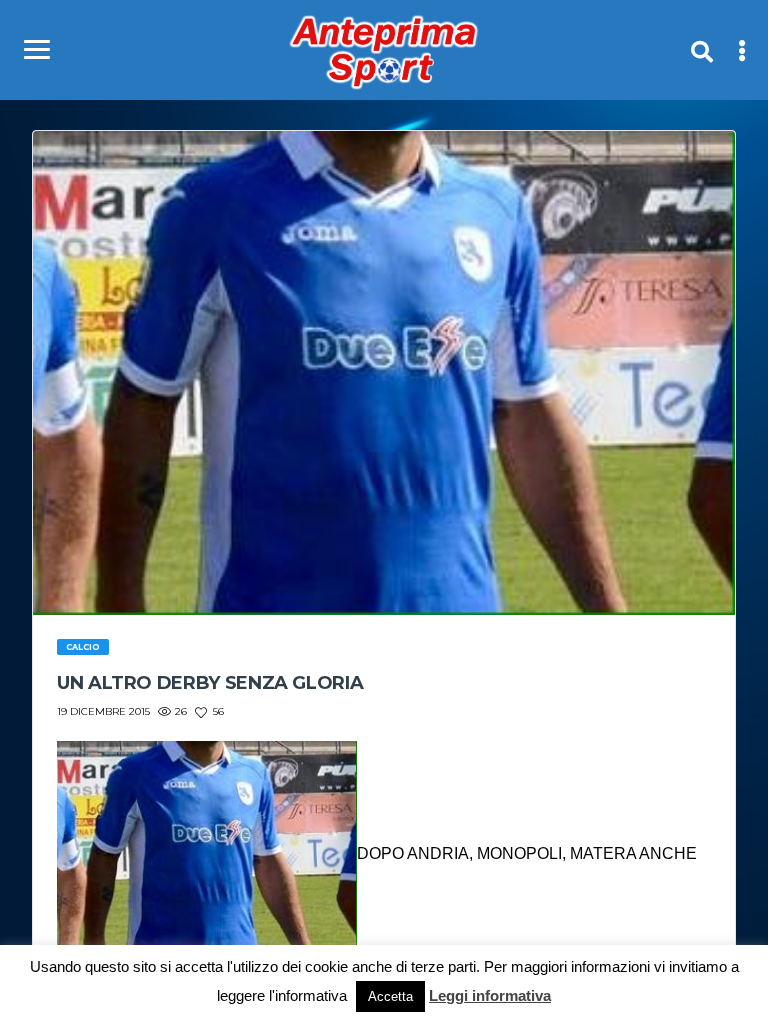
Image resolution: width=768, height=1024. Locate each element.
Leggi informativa (490, 995)
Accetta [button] (390, 996)
